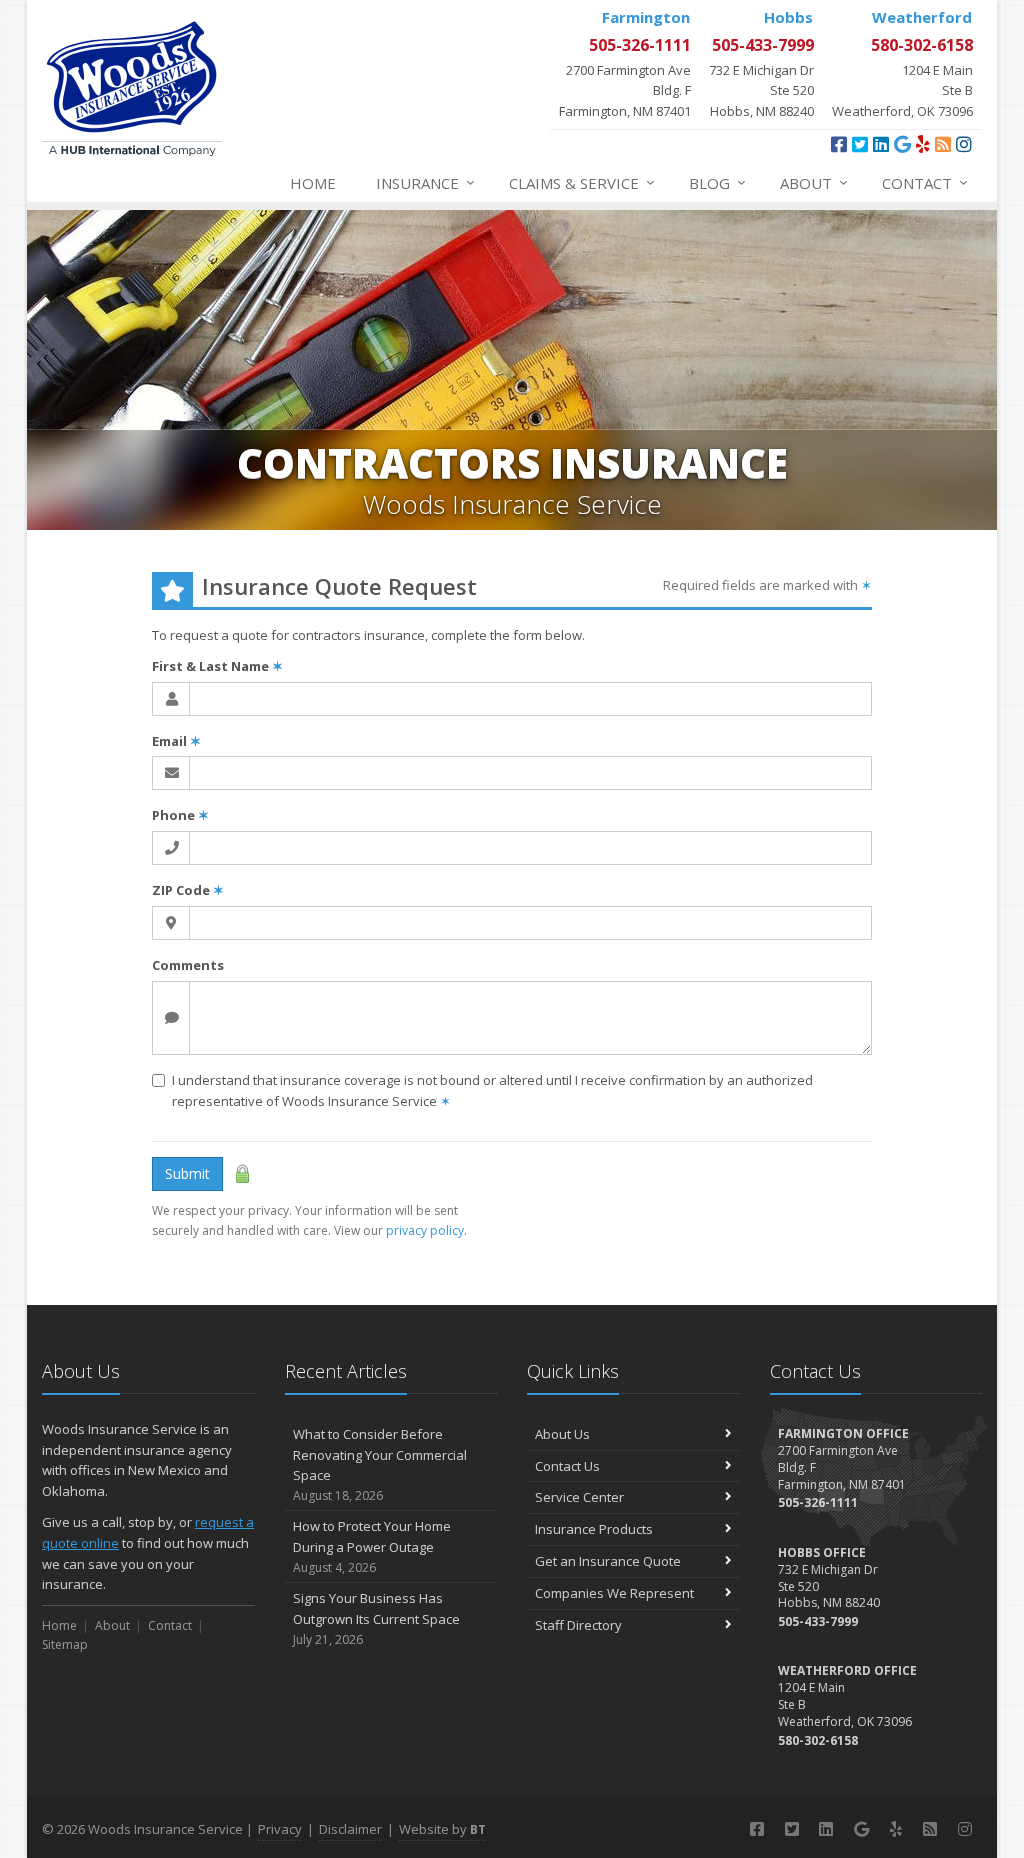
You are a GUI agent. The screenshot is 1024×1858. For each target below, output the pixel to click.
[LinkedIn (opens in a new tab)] (881, 144)
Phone (180, 815)
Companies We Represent (614, 1593)
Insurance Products (594, 1529)
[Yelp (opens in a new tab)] (923, 144)
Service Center (579, 1497)
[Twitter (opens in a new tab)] (860, 144)
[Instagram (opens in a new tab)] (964, 144)
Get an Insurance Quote (608, 1561)
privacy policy (425, 1230)
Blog (717, 182)
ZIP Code (188, 890)
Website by (442, 1829)
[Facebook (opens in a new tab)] (839, 144)
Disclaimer (350, 1829)
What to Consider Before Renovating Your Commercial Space (380, 1464)
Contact (925, 182)
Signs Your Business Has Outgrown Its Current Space (376, 1618)
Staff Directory (578, 1625)
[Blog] (943, 144)
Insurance (425, 182)
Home (313, 183)
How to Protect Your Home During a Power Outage (372, 1546)
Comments (188, 965)
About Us (562, 1434)
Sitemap (65, 1644)
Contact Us (567, 1466)
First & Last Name (217, 666)
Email (176, 741)
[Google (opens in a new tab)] (902, 144)
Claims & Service (582, 182)
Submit (187, 1173)
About (814, 182)
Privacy (280, 1829)
